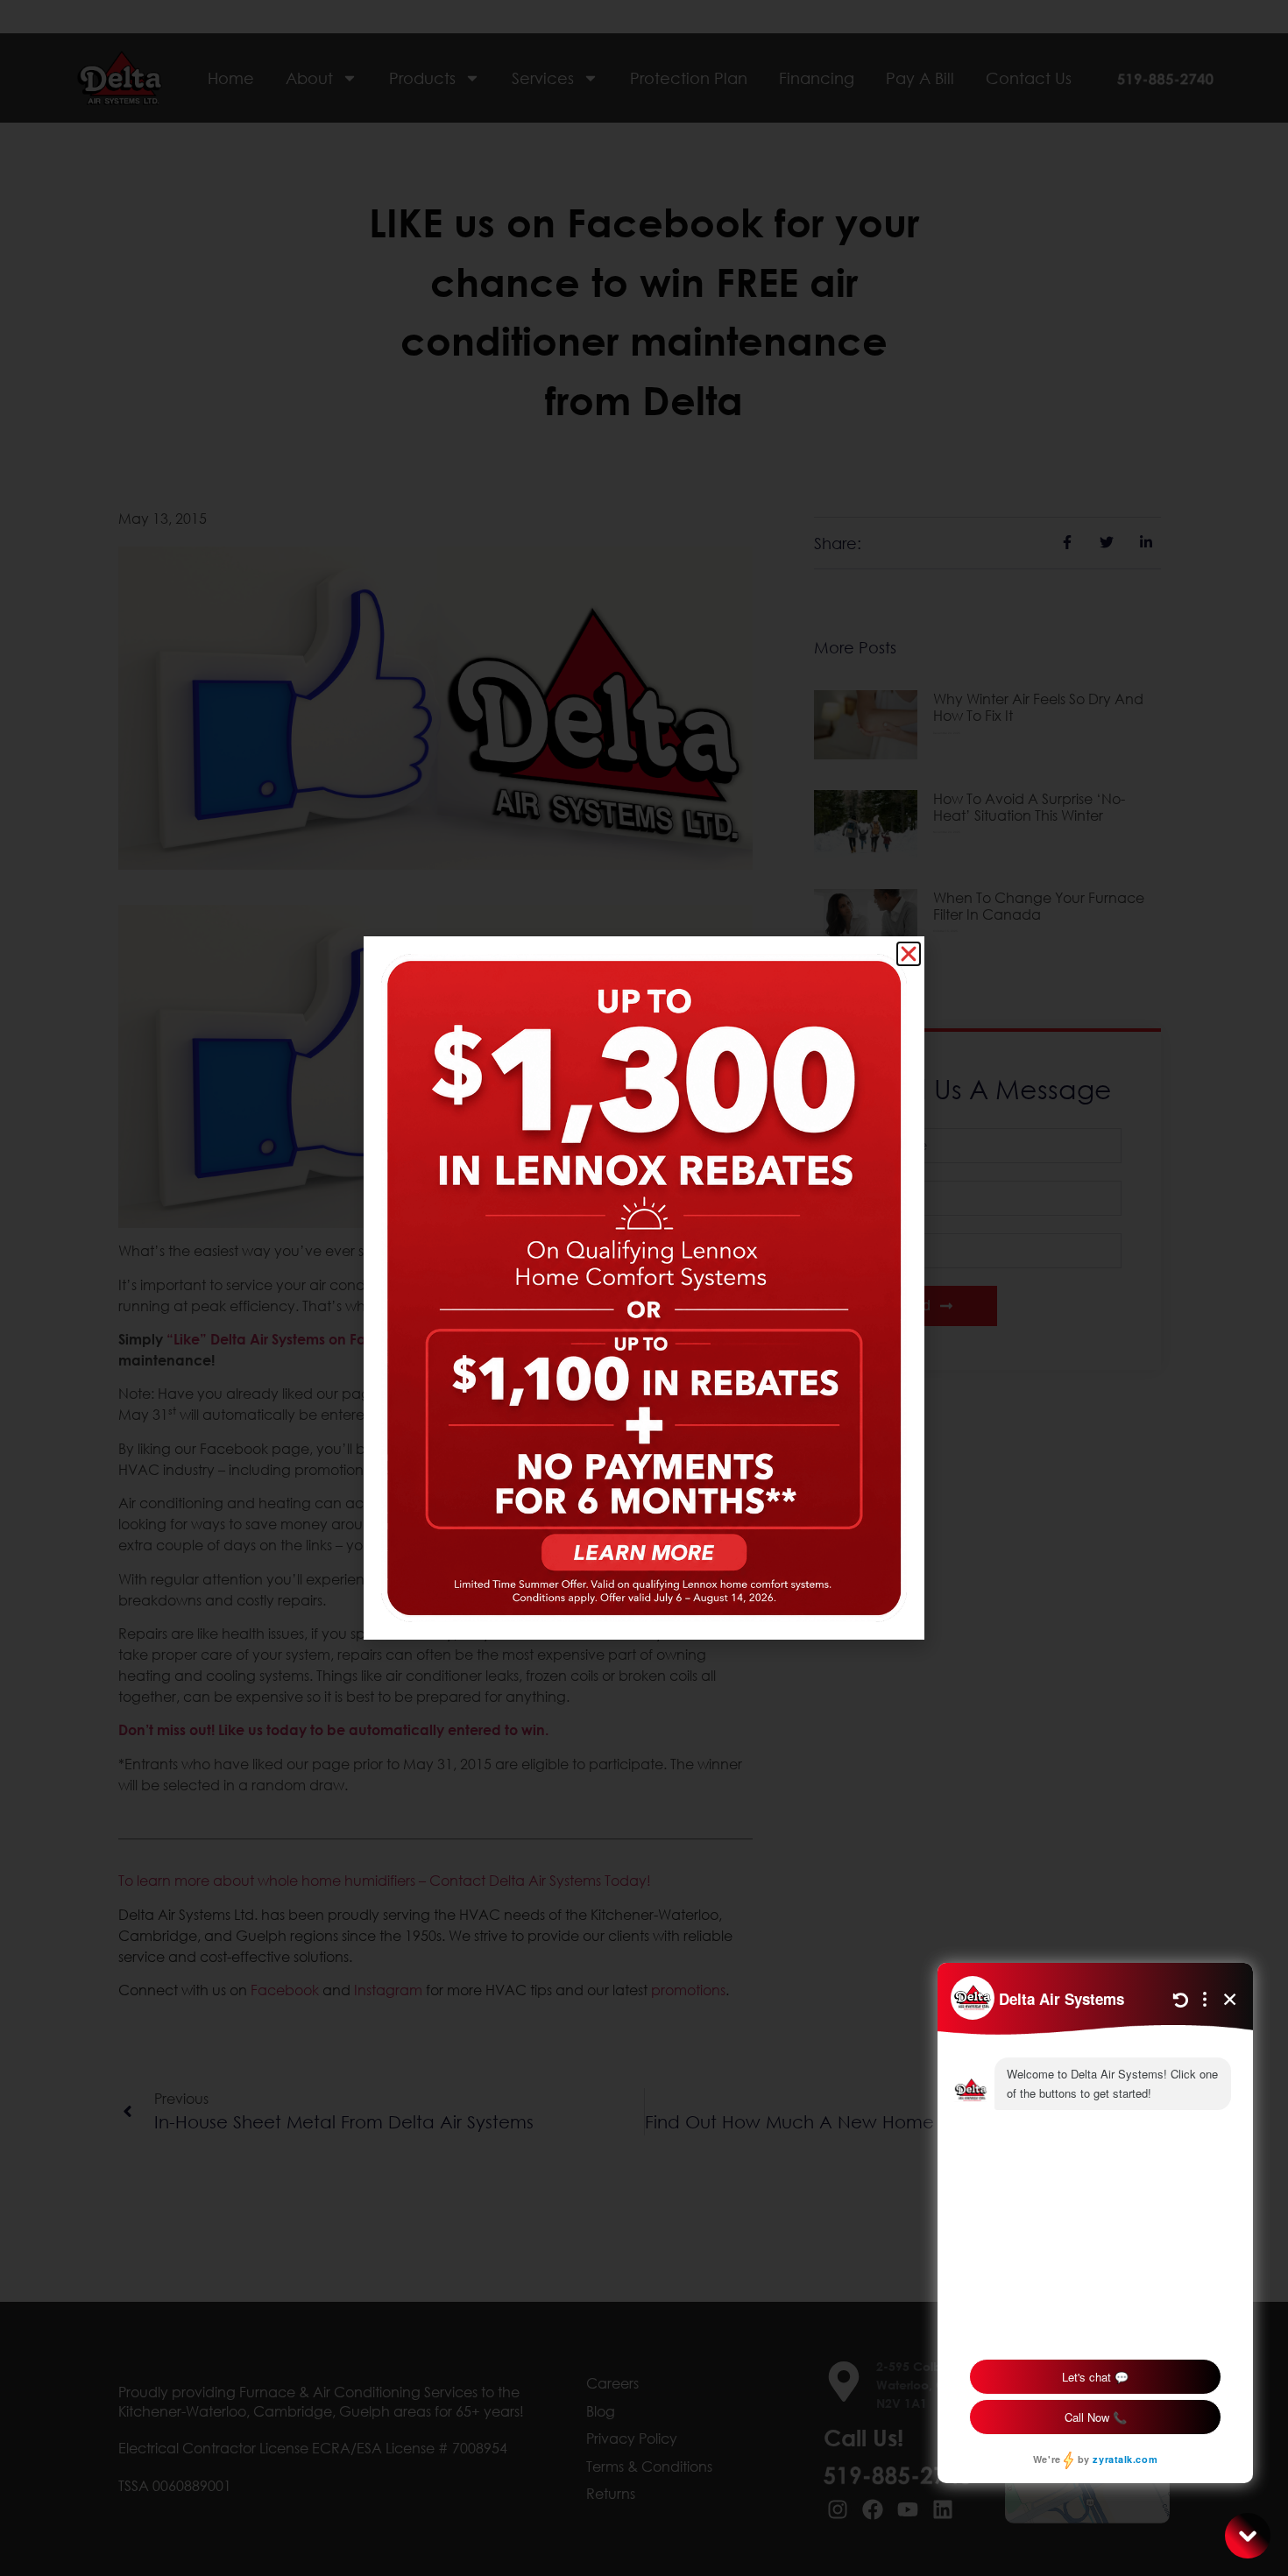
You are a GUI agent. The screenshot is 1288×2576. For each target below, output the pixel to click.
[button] (909, 954)
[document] (644, 1288)
